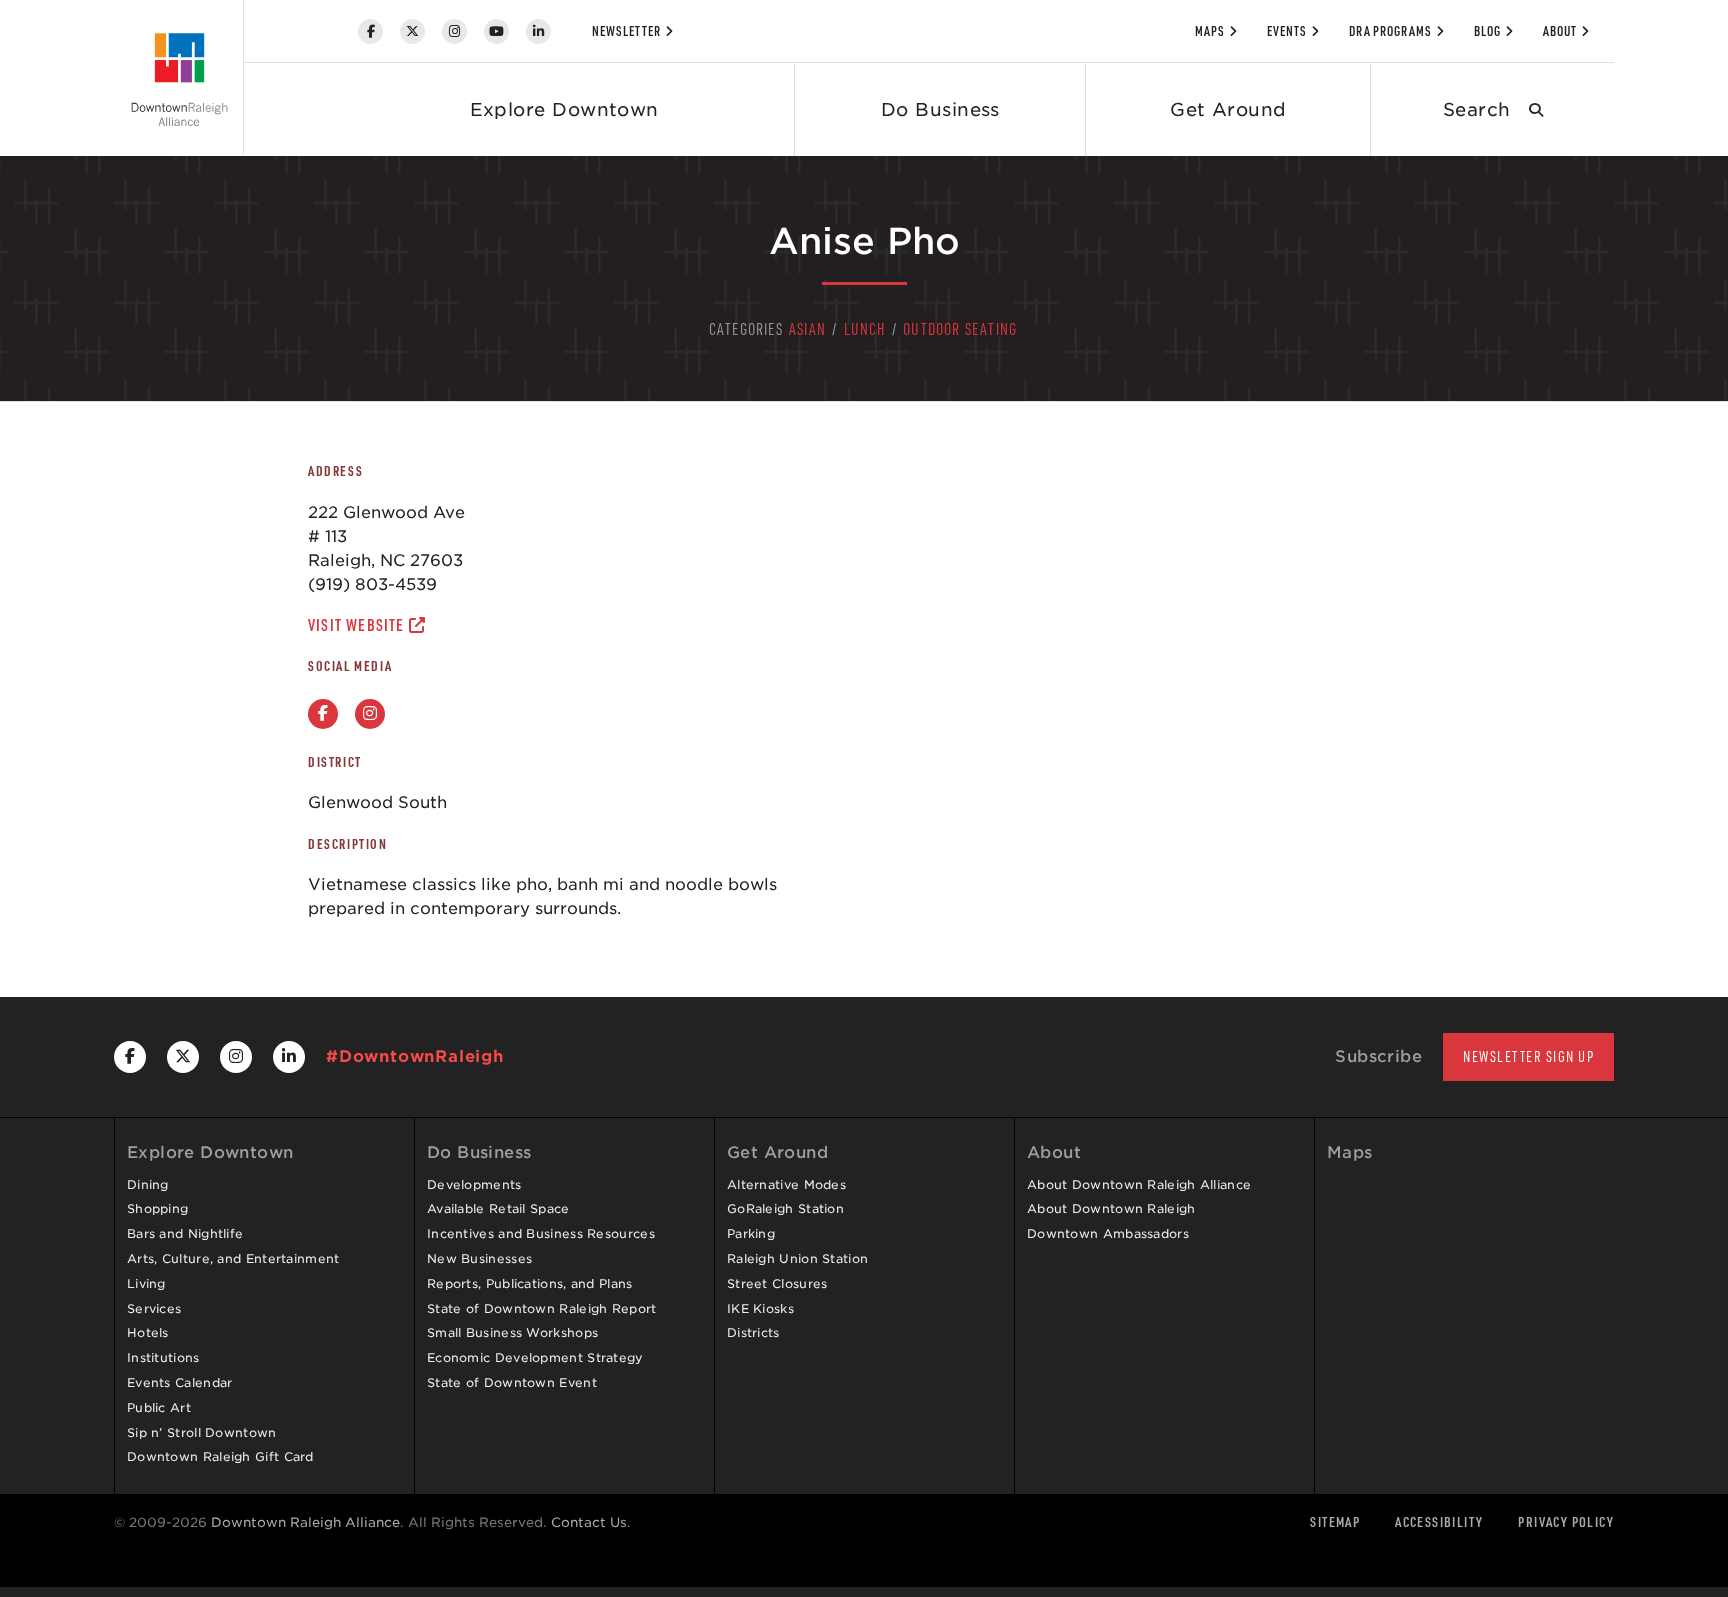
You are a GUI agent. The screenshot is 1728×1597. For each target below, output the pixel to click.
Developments (474, 1184)
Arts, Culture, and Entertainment (233, 1258)
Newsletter (626, 31)
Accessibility (1439, 1521)
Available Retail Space (498, 1208)
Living (146, 1283)
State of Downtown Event (512, 1382)
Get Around (1228, 109)
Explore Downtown (564, 109)
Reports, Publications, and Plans (530, 1283)
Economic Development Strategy (535, 1357)
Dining (148, 1184)
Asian (807, 329)
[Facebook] (370, 31)
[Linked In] (538, 31)
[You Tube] (496, 31)
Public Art (159, 1407)
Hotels (148, 1332)
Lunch (865, 329)
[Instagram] (454, 31)
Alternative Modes (786, 1184)
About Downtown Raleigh (1111, 1208)
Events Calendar (180, 1382)
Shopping (157, 1208)
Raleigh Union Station (797, 1258)
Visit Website (358, 625)
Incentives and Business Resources (541, 1233)
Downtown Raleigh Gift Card (220, 1456)
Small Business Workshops (512, 1332)
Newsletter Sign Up (1528, 1056)
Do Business (940, 109)
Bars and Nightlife (185, 1233)
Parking (751, 1233)
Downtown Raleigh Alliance (305, 1522)
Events (1287, 31)
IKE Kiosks (760, 1308)
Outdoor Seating (960, 329)
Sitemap (1335, 1521)
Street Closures (777, 1283)
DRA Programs (1391, 31)
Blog (1487, 31)
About (1560, 31)
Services (154, 1308)
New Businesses (479, 1258)
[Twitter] (412, 31)
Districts (753, 1332)
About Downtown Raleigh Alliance (1139, 1184)
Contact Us (589, 1522)
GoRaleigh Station (785, 1208)
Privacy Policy (1566, 1521)
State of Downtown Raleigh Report (542, 1308)
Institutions (163, 1357)
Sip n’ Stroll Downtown (202, 1432)
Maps (1210, 31)
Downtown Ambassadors (1108, 1233)
